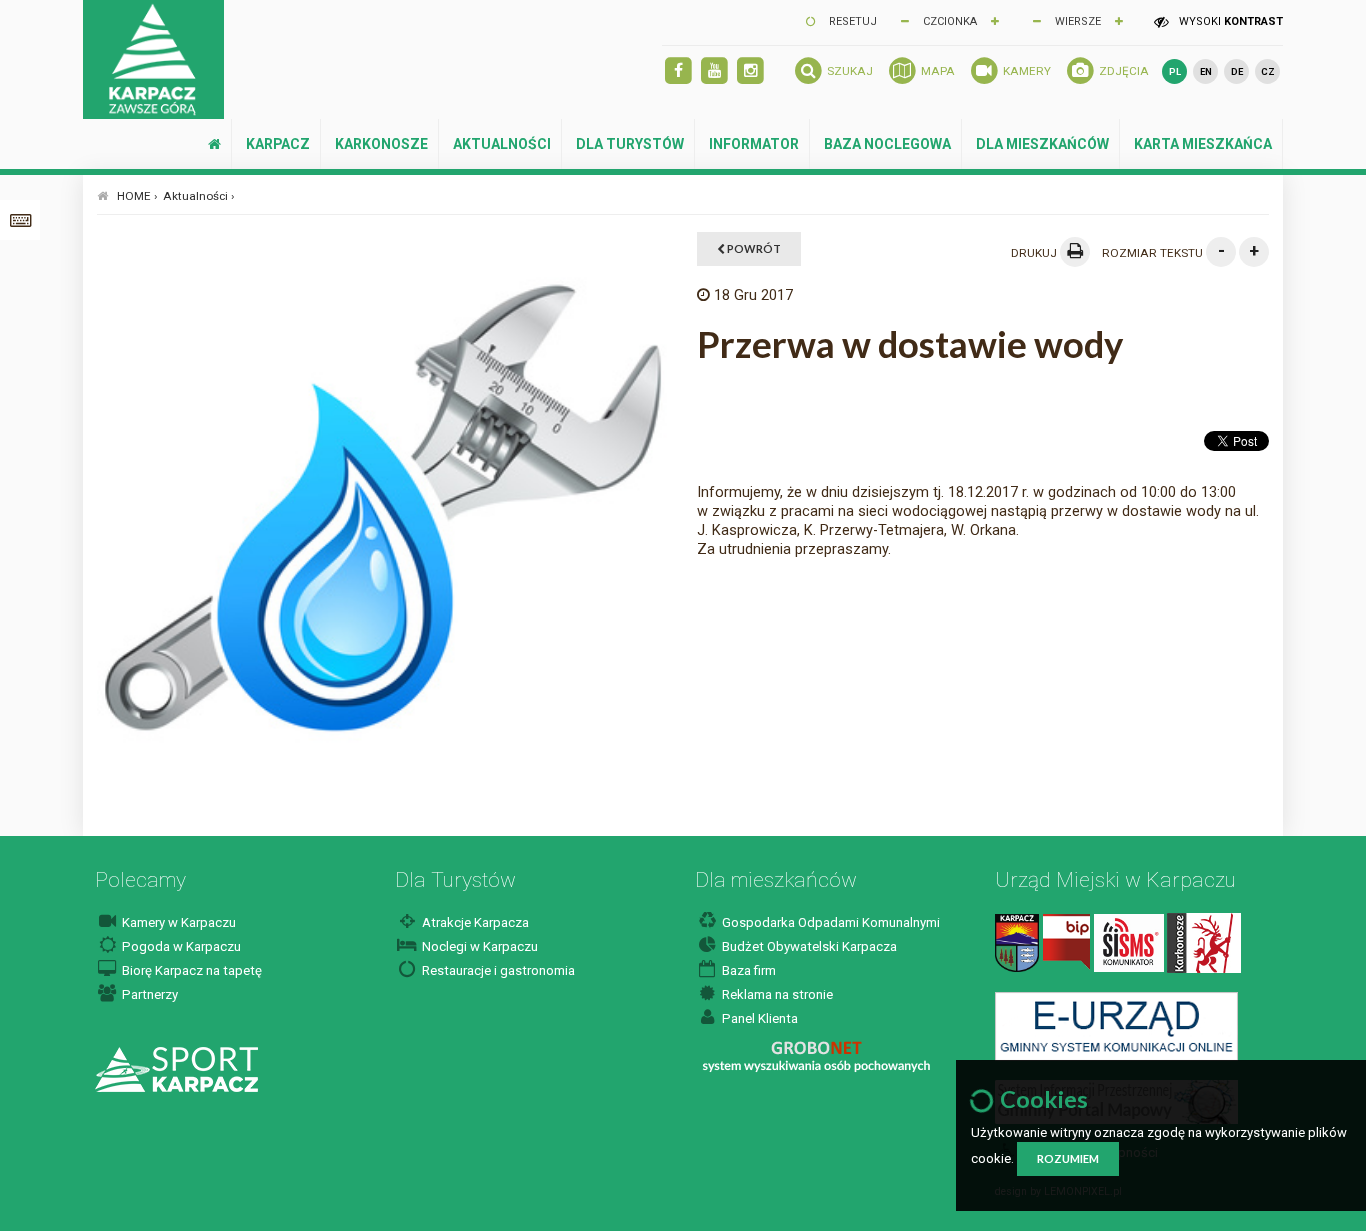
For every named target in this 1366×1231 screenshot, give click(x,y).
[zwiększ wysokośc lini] (995, 20)
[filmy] (714, 71)
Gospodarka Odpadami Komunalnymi (829, 922)
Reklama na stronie (776, 994)
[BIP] (1066, 941)
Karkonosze (381, 144)
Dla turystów (630, 144)
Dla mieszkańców (1042, 144)
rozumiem (1068, 1158)
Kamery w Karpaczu (177, 922)
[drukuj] (1075, 252)
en (1206, 71)
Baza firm (747, 970)
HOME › (137, 196)
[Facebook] (678, 71)
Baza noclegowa (887, 144)
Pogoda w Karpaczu (180, 946)
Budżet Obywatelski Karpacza (808, 946)
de (1237, 71)
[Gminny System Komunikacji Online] (1116, 1025)
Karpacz (278, 144)
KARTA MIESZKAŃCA (1203, 144)
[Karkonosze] (1204, 941)
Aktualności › (199, 196)
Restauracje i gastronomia (497, 970)
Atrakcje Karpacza (474, 922)
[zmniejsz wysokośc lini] (1037, 20)
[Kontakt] (1017, 941)
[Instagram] (750, 71)
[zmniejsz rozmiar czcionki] (905, 20)
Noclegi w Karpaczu (478, 946)
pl (1175, 71)
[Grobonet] (816, 1056)
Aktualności (502, 144)
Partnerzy (148, 994)
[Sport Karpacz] (176, 1068)
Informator (754, 144)
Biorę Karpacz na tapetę (190, 970)
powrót (753, 248)
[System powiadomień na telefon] (1129, 941)
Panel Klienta (758, 1018)
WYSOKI (1229, 21)
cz (1268, 71)
